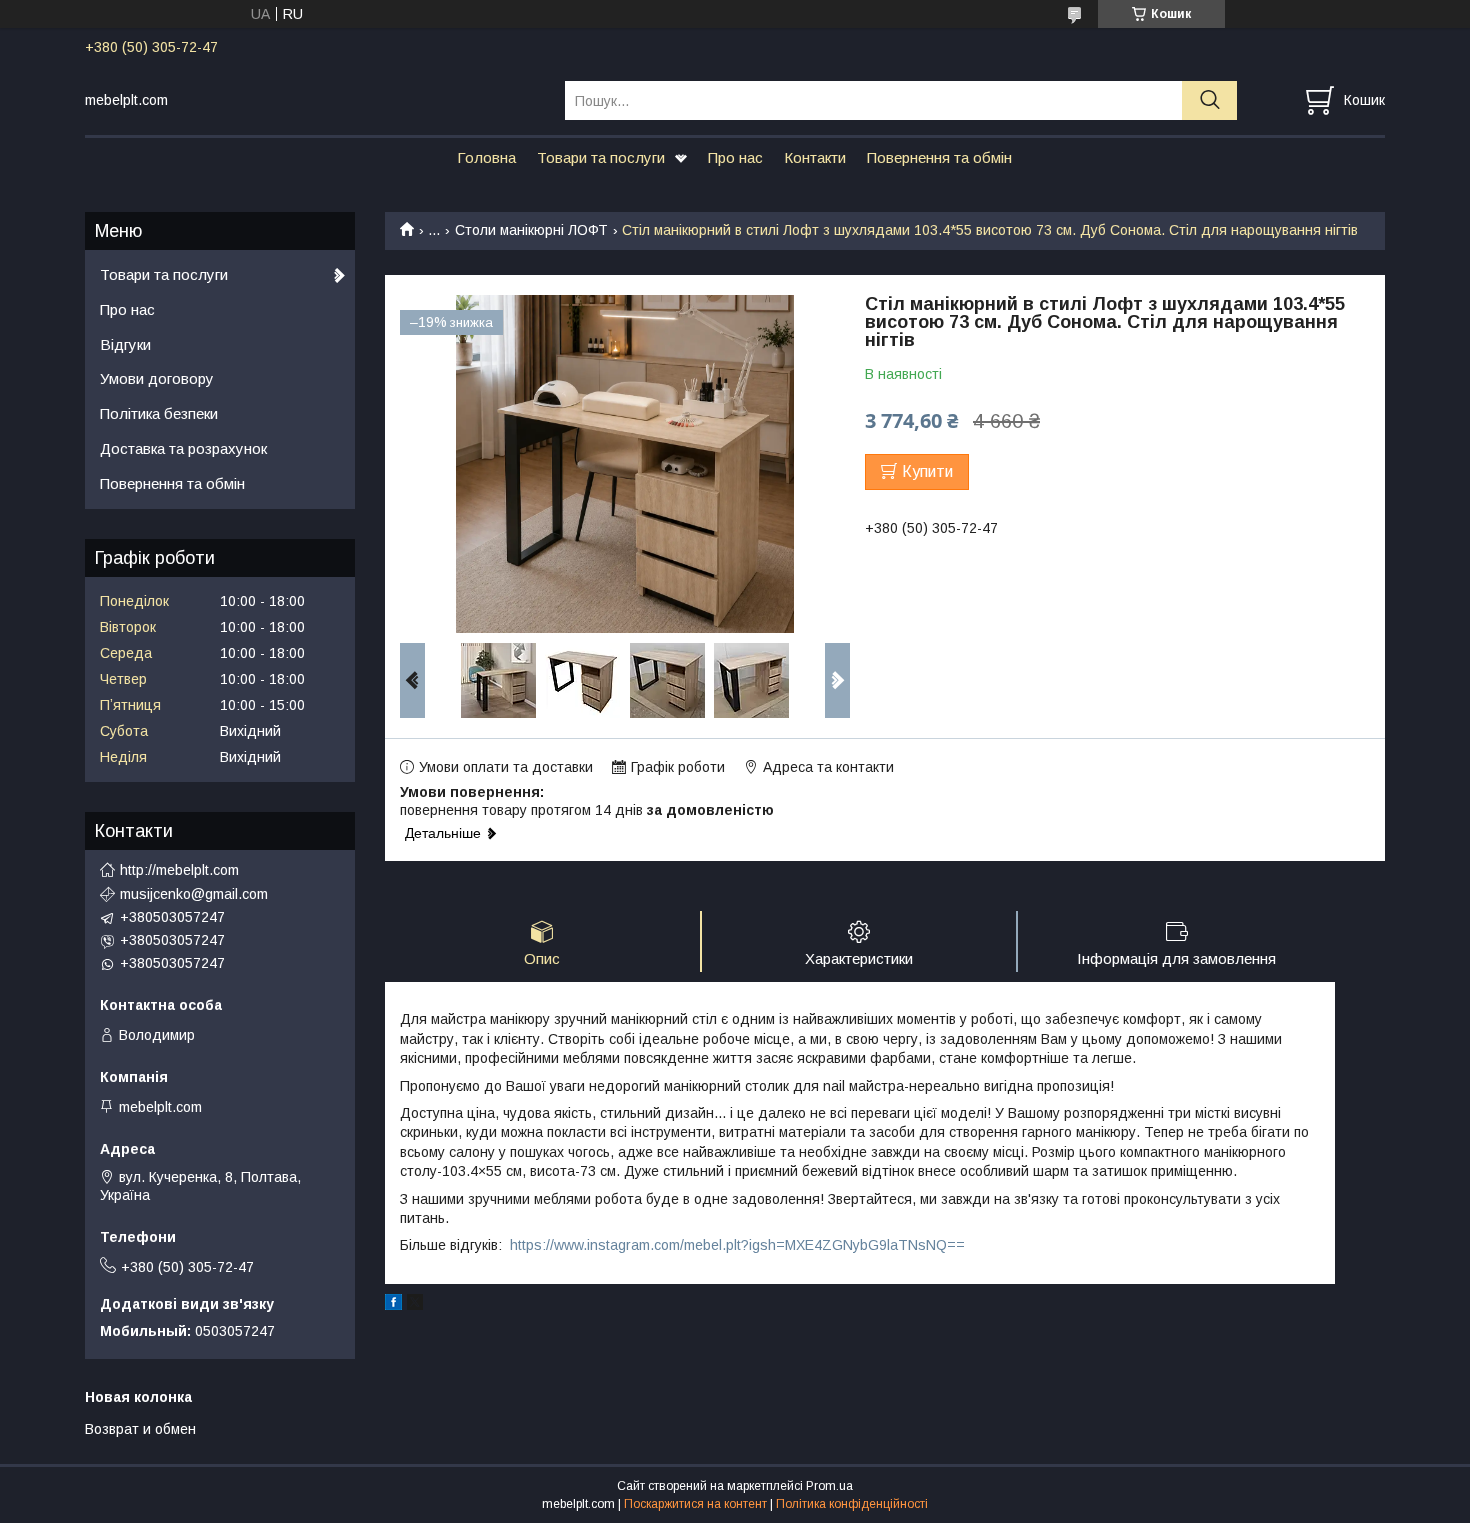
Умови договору (157, 378)
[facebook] (393, 1305)
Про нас (735, 157)
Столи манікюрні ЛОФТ (531, 230)
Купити (927, 471)
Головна (486, 157)
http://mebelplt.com (179, 870)
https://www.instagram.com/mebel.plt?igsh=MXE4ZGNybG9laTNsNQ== (737, 1245)
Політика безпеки (159, 413)
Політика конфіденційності (852, 1504)
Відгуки (125, 344)
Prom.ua (829, 1486)
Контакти (815, 157)
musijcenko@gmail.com (194, 894)
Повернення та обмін (939, 157)
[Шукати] (1209, 100)
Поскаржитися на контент (695, 1504)
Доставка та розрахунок (183, 448)
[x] (415, 1305)
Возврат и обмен (140, 1429)
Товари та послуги (601, 157)
